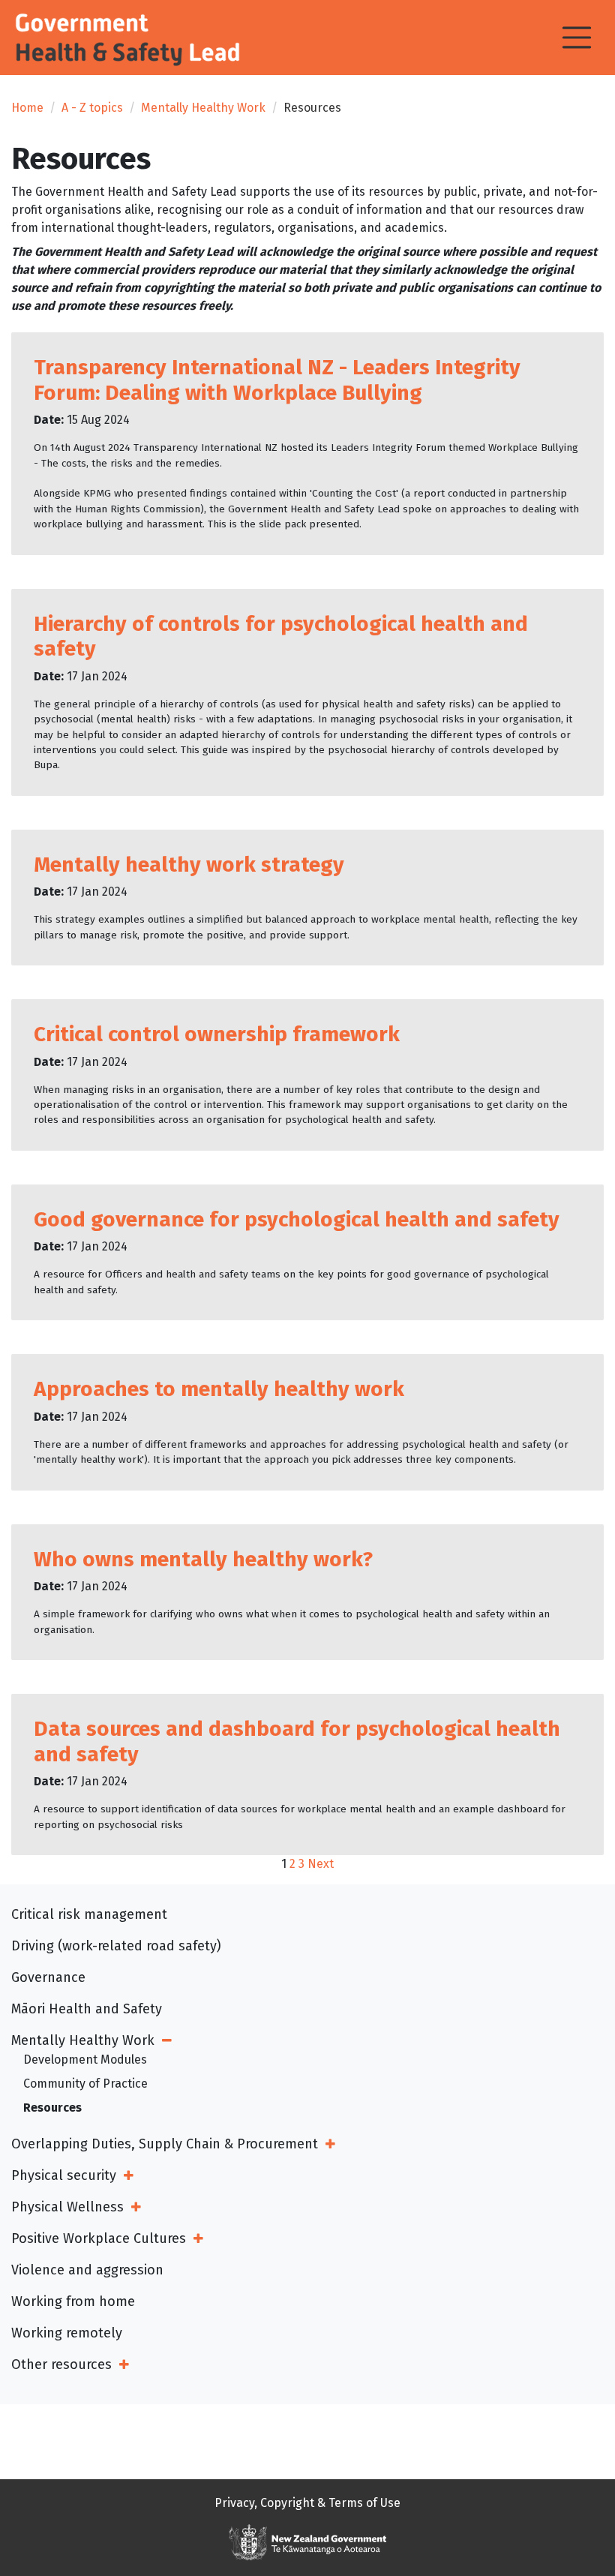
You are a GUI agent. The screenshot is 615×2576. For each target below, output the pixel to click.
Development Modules (85, 2060)
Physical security (64, 2175)
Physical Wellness (67, 2207)
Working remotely (67, 2333)
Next (321, 1864)
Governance (48, 1977)
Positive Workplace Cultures (99, 2238)
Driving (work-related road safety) (116, 1946)
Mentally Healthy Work (203, 108)
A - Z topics (92, 108)
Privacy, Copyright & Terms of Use (307, 2503)
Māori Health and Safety (87, 2009)
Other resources (61, 2364)
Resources (52, 2108)
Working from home (73, 2301)
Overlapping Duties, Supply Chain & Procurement (165, 2144)
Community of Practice (85, 2084)
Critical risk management (89, 1914)
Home (27, 108)
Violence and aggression (87, 2270)
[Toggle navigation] (577, 38)
